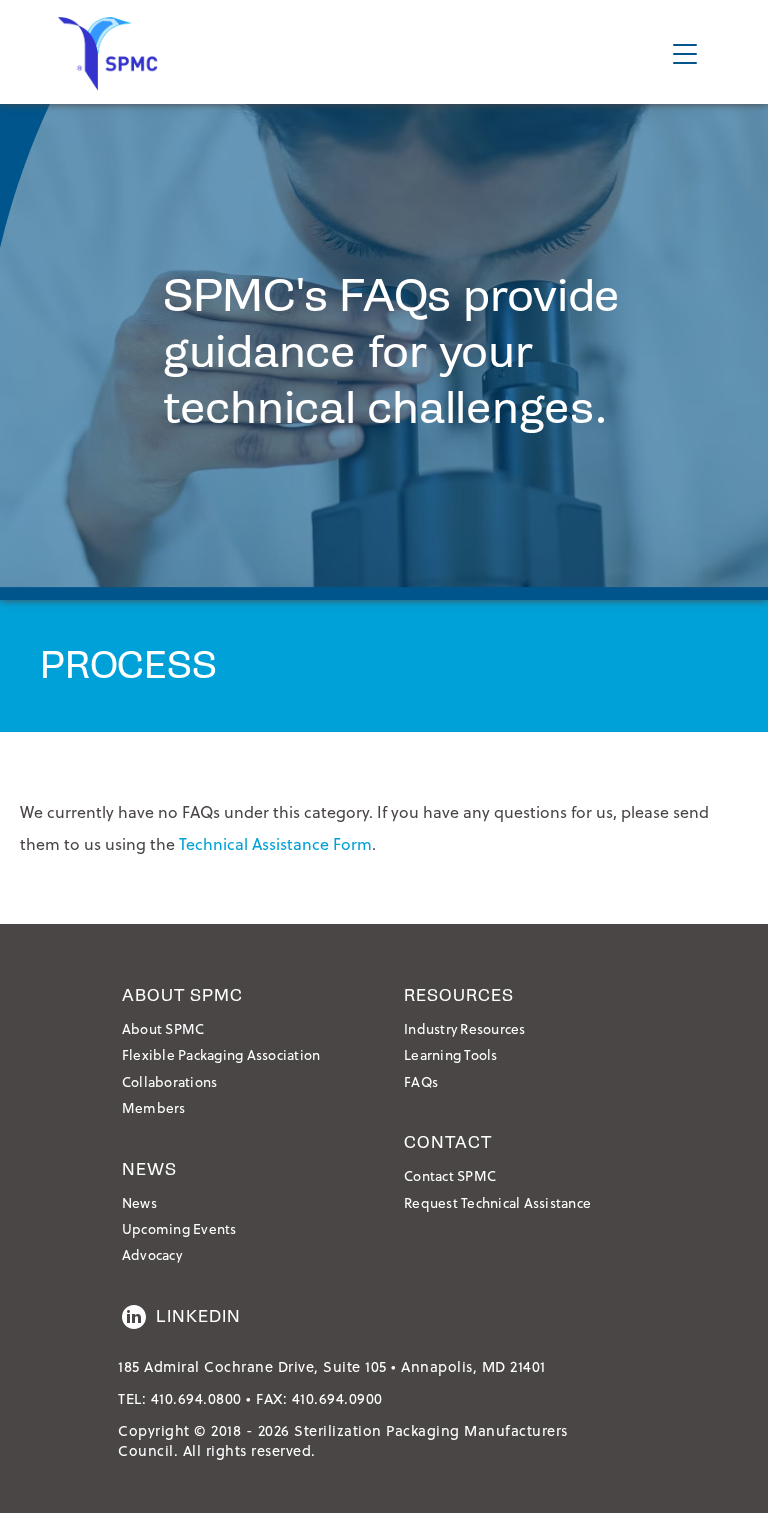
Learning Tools (451, 1054)
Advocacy (152, 1254)
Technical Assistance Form (275, 843)
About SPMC (163, 1028)
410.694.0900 (337, 1398)
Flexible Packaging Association (221, 1054)
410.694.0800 (196, 1398)
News (139, 1202)
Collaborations (170, 1081)
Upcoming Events (179, 1228)
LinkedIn (198, 1316)
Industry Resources (465, 1028)
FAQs (421, 1081)
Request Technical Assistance (497, 1202)
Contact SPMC (450, 1175)
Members (154, 1107)
